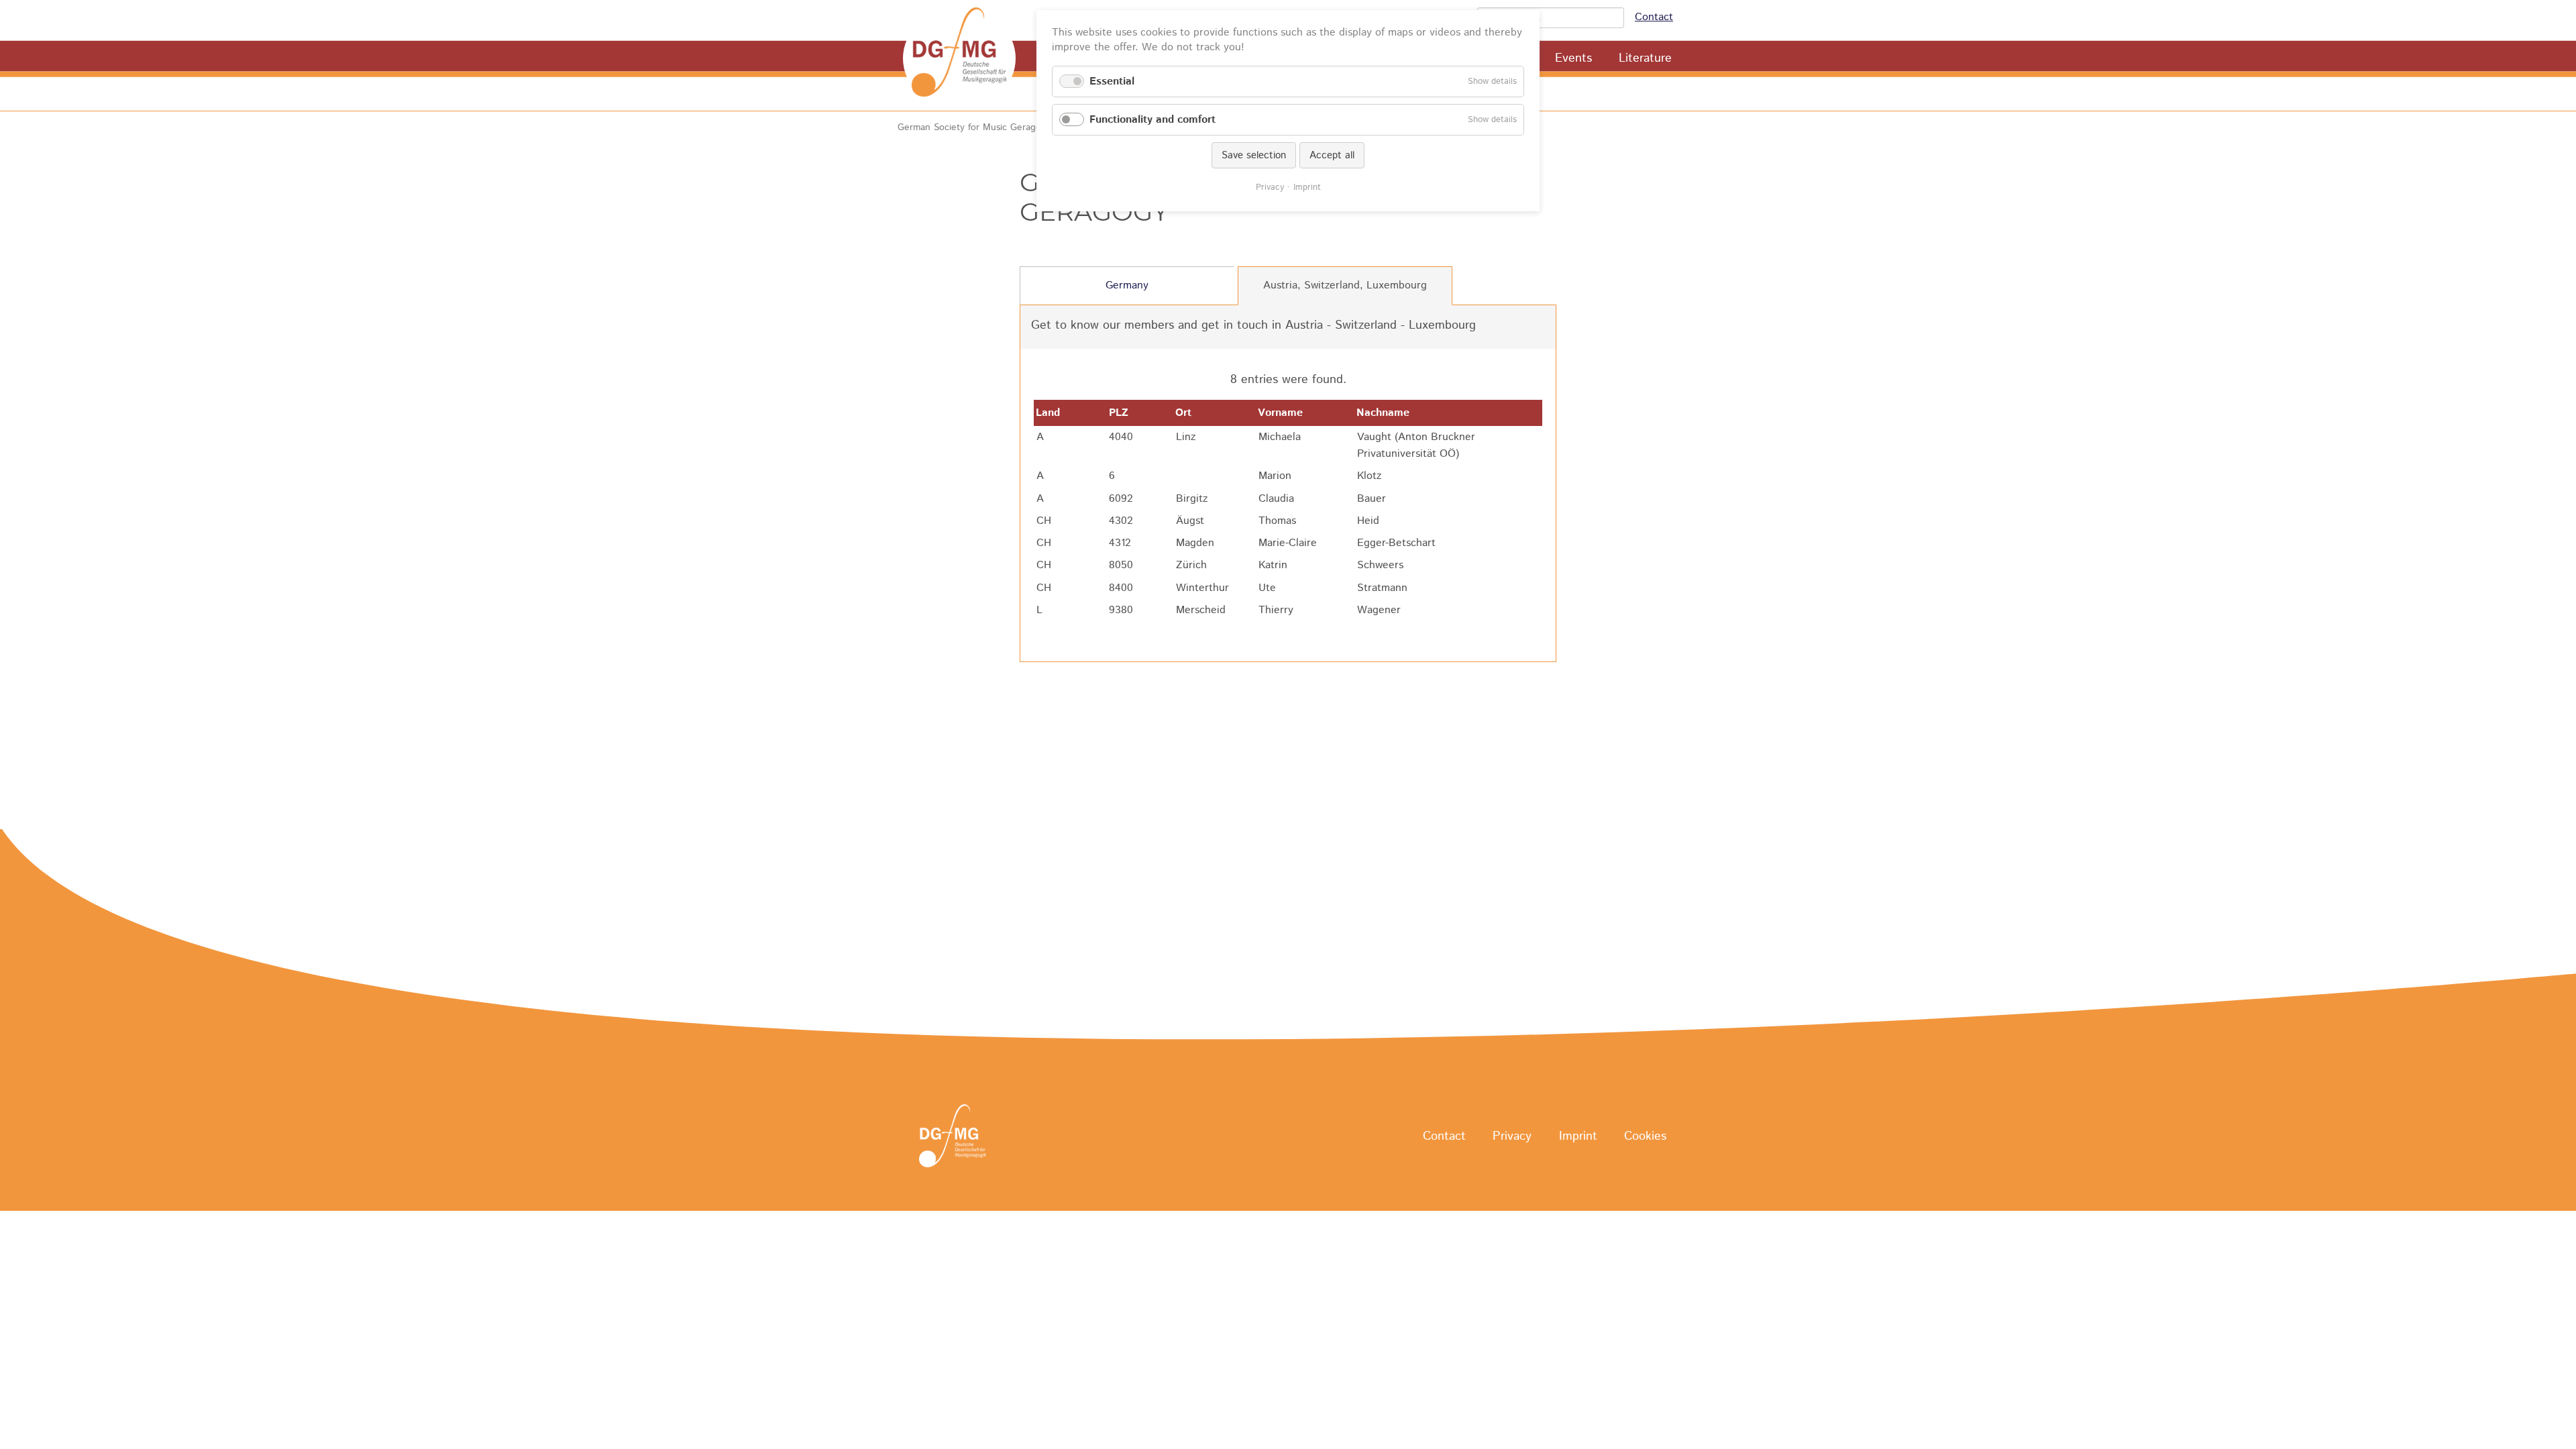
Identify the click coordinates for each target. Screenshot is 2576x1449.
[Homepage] (959, 58)
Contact (1654, 17)
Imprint (1578, 1136)
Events (1573, 58)
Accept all (1332, 155)
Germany (1127, 285)
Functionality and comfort (1152, 120)
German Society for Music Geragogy (974, 127)
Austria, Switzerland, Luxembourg (1345, 285)
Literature (1645, 58)
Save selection (1254, 155)
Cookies (1645, 1136)
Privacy (1512, 1136)
